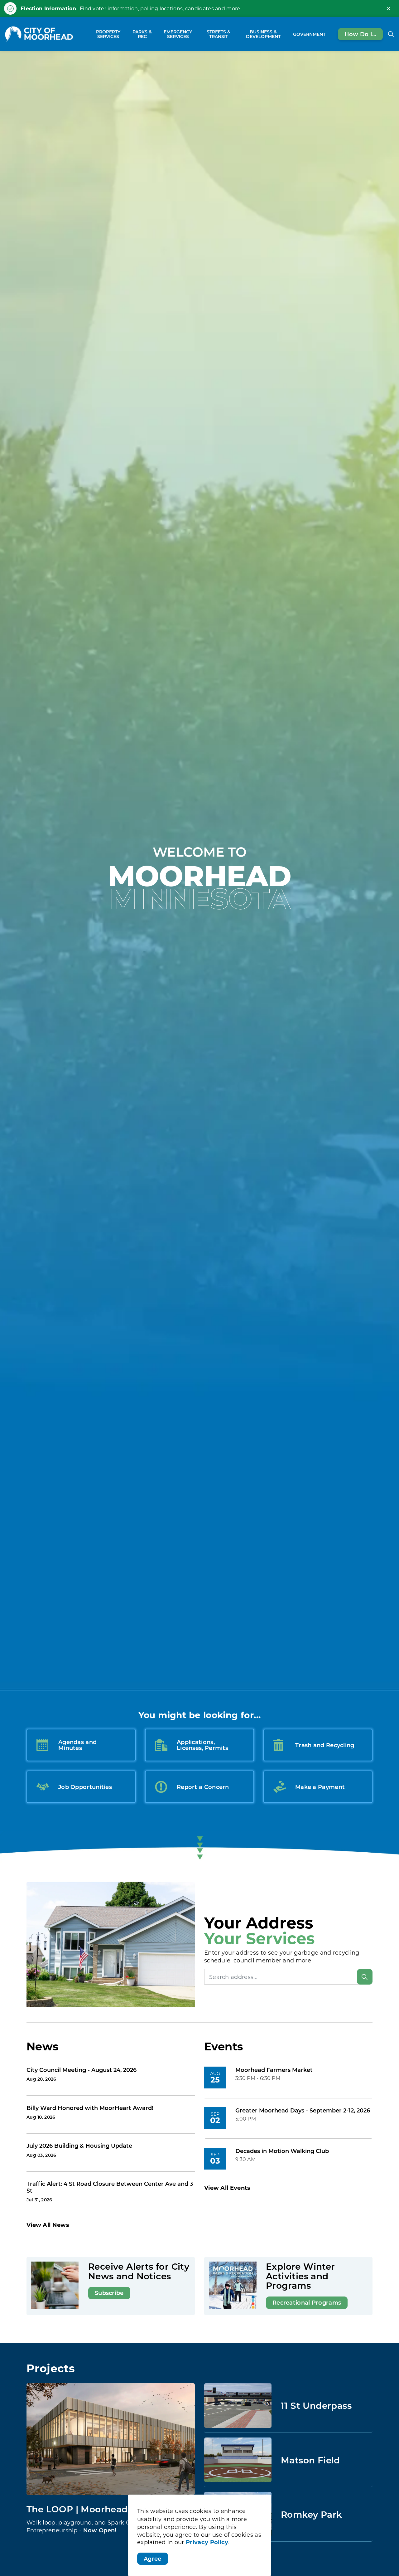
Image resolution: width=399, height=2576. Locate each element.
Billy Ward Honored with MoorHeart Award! (90, 2108)
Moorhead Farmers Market (274, 2070)
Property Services (108, 34)
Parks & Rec (142, 34)
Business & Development (263, 34)
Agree (153, 2559)
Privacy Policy (207, 2542)
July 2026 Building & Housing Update (79, 2146)
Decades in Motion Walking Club (282, 2151)
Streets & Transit (219, 34)
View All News (48, 2225)
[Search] (365, 1977)
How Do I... (360, 34)
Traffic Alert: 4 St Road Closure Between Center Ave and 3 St (110, 2187)
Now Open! (100, 2530)
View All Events (227, 2188)
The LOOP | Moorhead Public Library (110, 2509)
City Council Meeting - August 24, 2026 (82, 2070)
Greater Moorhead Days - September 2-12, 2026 (303, 2111)
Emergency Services (178, 34)
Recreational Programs (307, 2302)
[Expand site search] (391, 34)
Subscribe (109, 2293)
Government (309, 34)
